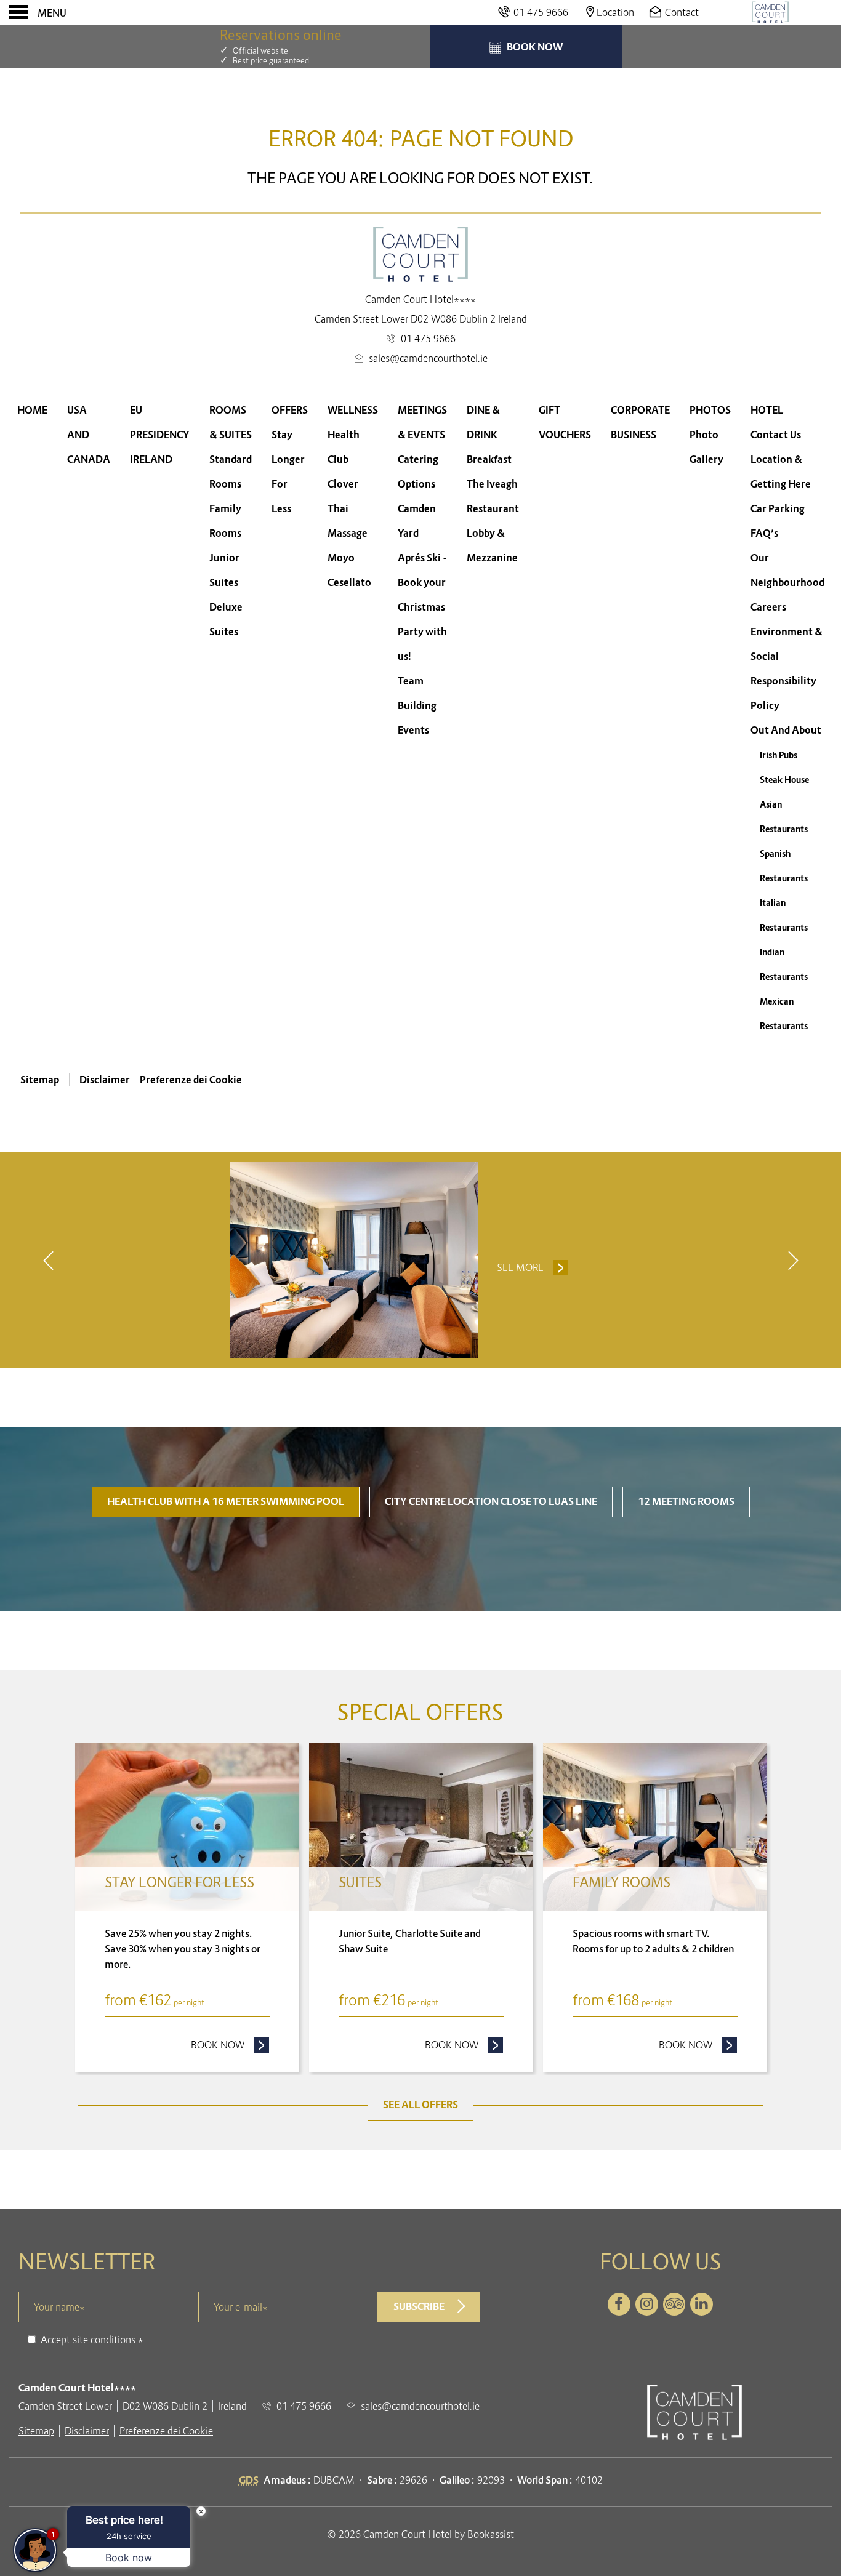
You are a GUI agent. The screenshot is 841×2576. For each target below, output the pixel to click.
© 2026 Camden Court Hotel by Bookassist (420, 2534)
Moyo (341, 558)
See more (520, 1267)
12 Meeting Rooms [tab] (686, 1502)
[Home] (770, 12)
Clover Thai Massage (348, 509)
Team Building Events (417, 706)
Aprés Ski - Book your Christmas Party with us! (422, 607)
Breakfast (489, 459)
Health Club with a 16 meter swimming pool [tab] (226, 1502)
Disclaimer (105, 1080)
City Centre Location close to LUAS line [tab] (491, 1502)
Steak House (784, 780)
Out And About (786, 730)
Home (32, 410)
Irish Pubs (779, 755)
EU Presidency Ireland (160, 435)
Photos (710, 410)
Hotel (767, 410)
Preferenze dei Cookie (191, 1080)
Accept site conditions (88, 2340)
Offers (290, 410)
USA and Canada (89, 435)
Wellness (353, 410)
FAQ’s (764, 533)
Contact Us (776, 435)
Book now (230, 2045)
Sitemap (40, 1080)
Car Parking (778, 509)
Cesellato (349, 583)
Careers (768, 607)
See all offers (420, 2105)
